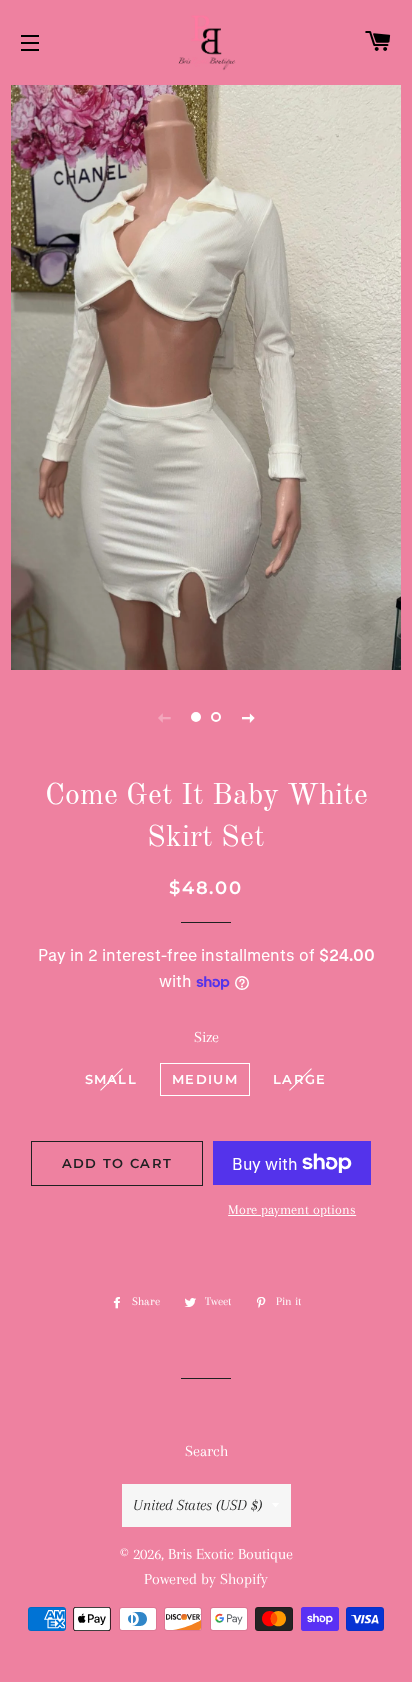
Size (206, 1037)
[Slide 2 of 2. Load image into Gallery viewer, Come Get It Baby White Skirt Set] (216, 717)
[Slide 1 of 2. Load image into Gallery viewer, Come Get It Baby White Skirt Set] (196, 717)
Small (111, 1079)
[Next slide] (248, 717)
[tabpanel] (206, 375)
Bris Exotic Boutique (230, 1554)
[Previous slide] (164, 717)
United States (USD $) (197, 1505)
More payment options (292, 1209)
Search (206, 1451)
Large (300, 1079)
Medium (205, 1079)
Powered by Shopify (206, 1579)
